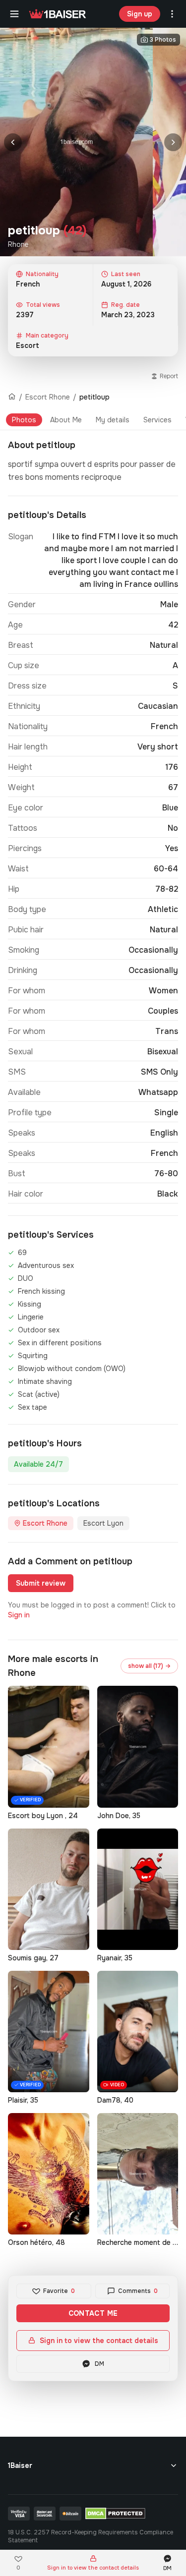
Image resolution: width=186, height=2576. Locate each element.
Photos (24, 420)
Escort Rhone (48, 397)
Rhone (18, 244)
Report (169, 376)
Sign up (140, 14)
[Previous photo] (13, 142)
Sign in (19, 1615)
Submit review (41, 1583)
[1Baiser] (58, 14)
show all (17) (149, 1666)
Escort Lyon (103, 1523)
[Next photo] (173, 142)
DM (99, 2364)
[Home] (12, 397)
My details (113, 420)
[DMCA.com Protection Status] (115, 2514)
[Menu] (14, 14)
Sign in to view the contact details (99, 2341)
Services (157, 420)
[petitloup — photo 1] (76, 142)
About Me (66, 420)
